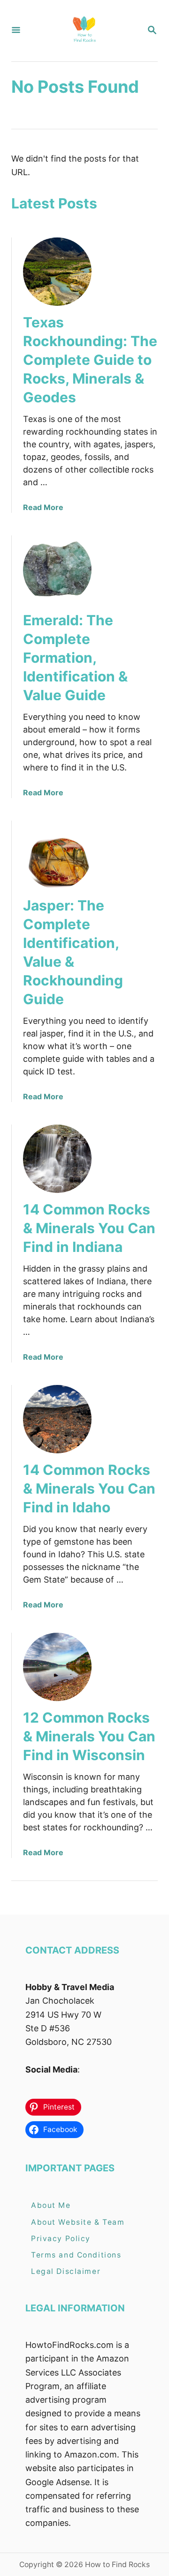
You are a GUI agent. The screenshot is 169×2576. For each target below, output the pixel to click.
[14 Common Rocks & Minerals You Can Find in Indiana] (57, 1159)
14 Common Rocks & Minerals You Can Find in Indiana (89, 1228)
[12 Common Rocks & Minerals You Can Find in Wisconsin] (57, 1667)
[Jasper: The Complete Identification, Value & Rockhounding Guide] (57, 855)
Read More (43, 507)
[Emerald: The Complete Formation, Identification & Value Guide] (57, 570)
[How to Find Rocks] (84, 31)
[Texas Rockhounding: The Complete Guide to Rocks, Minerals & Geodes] (57, 272)
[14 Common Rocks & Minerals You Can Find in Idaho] (57, 1419)
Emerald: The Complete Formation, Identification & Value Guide (75, 658)
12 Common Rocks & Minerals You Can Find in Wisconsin (89, 1736)
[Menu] (16, 31)
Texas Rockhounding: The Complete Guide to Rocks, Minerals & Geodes (90, 360)
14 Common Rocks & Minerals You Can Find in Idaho (89, 1488)
